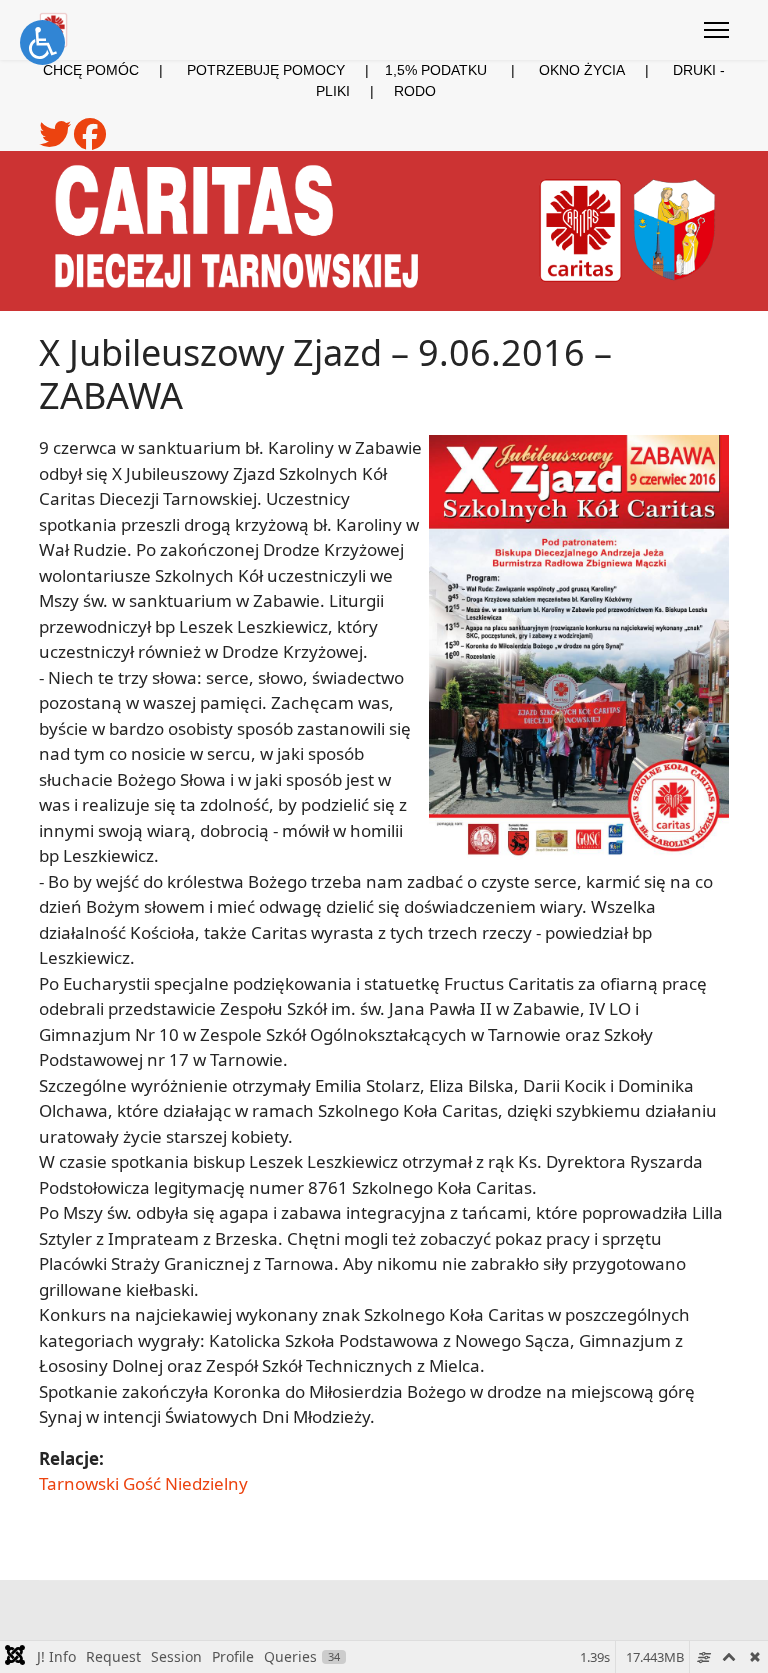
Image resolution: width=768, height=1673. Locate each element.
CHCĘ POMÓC (91, 70)
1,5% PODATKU (436, 70)
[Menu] (716, 30)
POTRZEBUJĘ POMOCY (266, 70)
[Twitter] (56, 141)
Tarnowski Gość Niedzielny (143, 1483)
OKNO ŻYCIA (606, 70)
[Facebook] (90, 141)
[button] (42, 42)
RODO (415, 91)
